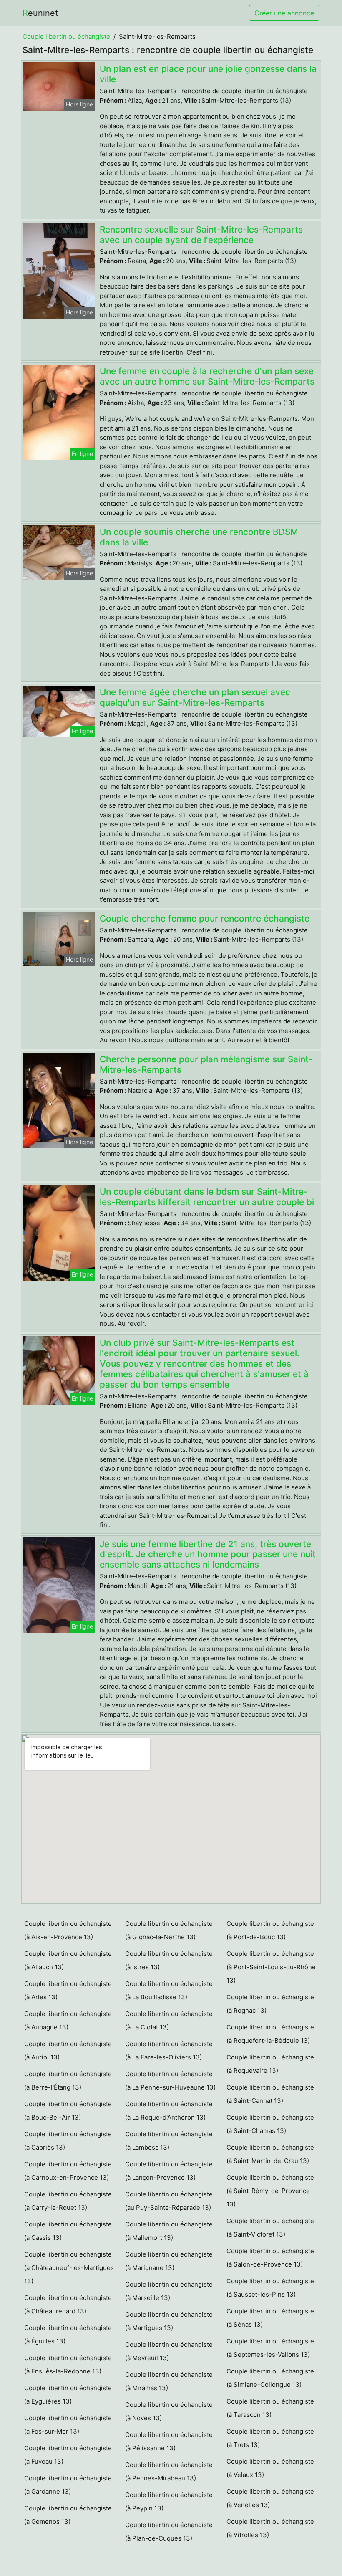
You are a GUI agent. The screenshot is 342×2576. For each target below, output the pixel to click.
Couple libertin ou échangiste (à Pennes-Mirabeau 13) (169, 2471)
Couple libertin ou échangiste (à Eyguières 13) (68, 2395)
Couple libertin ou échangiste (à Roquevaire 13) (270, 2064)
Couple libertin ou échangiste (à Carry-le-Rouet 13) (68, 2201)
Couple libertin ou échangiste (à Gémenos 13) (68, 2515)
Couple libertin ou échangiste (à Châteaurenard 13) (68, 2304)
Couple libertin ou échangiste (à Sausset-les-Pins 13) (270, 2288)
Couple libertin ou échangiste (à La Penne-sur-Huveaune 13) (170, 2081)
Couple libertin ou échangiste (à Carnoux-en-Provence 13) (68, 2171)
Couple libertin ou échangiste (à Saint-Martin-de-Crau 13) (270, 2154)
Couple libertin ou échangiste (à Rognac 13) (270, 2004)
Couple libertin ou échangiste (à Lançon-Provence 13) (169, 2171)
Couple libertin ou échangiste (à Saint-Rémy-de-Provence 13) (270, 2191)
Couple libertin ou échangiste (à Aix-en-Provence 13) (68, 1930)
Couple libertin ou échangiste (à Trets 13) (270, 2438)
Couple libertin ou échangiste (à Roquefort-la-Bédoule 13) (270, 2034)
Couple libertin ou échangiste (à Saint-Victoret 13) (270, 2228)
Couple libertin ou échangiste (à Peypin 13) (169, 2501)
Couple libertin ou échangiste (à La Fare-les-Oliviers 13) (169, 2050)
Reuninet (40, 13)
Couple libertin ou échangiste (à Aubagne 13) (68, 2020)
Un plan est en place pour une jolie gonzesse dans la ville (208, 74)
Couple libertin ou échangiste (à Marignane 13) (169, 2261)
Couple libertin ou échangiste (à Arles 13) (68, 1990)
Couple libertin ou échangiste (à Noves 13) (169, 2411)
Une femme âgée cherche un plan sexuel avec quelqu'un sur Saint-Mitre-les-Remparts (195, 697)
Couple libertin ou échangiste (66, 37)
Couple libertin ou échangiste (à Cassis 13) (68, 2231)
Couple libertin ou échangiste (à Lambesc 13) (169, 2141)
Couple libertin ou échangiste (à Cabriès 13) (68, 2141)
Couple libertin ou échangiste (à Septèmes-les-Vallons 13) (270, 2348)
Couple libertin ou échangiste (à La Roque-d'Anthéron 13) (169, 2111)
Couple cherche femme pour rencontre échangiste (205, 918)
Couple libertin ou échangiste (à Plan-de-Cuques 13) (169, 2532)
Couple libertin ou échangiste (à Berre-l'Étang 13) (68, 2081)
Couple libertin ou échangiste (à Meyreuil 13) (169, 2351)
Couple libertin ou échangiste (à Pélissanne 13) (169, 2441)
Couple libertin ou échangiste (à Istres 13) (169, 1960)
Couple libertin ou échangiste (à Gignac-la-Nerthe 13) (169, 1930)
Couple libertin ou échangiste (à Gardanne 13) (68, 2485)
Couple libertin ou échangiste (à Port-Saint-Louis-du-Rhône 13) (271, 1967)
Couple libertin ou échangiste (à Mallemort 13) (169, 2231)
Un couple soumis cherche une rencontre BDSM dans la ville (199, 537)
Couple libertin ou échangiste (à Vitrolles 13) (270, 2528)
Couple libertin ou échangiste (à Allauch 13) (68, 1960)
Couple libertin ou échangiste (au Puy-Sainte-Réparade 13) (169, 2201)
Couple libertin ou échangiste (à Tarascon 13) (270, 2408)
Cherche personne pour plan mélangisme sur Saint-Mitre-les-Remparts (206, 1064)
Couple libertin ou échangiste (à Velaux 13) (270, 2468)
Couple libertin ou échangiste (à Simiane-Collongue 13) (270, 2378)
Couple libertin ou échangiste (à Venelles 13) (270, 2498)
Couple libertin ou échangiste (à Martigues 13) (169, 2321)
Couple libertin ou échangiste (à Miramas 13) (169, 2381)
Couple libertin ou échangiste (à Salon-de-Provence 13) (270, 2258)
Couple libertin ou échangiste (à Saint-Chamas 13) (270, 2124)
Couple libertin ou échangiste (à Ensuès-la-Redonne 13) (68, 2364)
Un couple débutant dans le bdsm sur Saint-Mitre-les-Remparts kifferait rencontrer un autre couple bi (207, 1197)
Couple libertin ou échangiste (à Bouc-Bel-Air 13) (68, 2111)
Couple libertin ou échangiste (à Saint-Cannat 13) (270, 2094)
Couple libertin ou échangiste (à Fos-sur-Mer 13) (68, 2425)
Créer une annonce (284, 13)
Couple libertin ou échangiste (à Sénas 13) (270, 2318)
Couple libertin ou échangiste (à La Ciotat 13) (169, 2020)
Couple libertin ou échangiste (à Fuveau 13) (68, 2455)
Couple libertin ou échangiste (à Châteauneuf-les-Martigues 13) (69, 2268)
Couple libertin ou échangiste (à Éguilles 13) (68, 2334)
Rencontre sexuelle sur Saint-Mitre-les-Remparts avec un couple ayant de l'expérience (201, 235)
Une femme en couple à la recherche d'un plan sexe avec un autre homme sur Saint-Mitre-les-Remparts (207, 376)
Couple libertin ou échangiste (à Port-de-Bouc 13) (270, 1930)
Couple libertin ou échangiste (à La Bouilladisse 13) (169, 1990)
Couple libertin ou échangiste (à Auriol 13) (68, 2050)
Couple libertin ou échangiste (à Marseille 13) (169, 2291)
